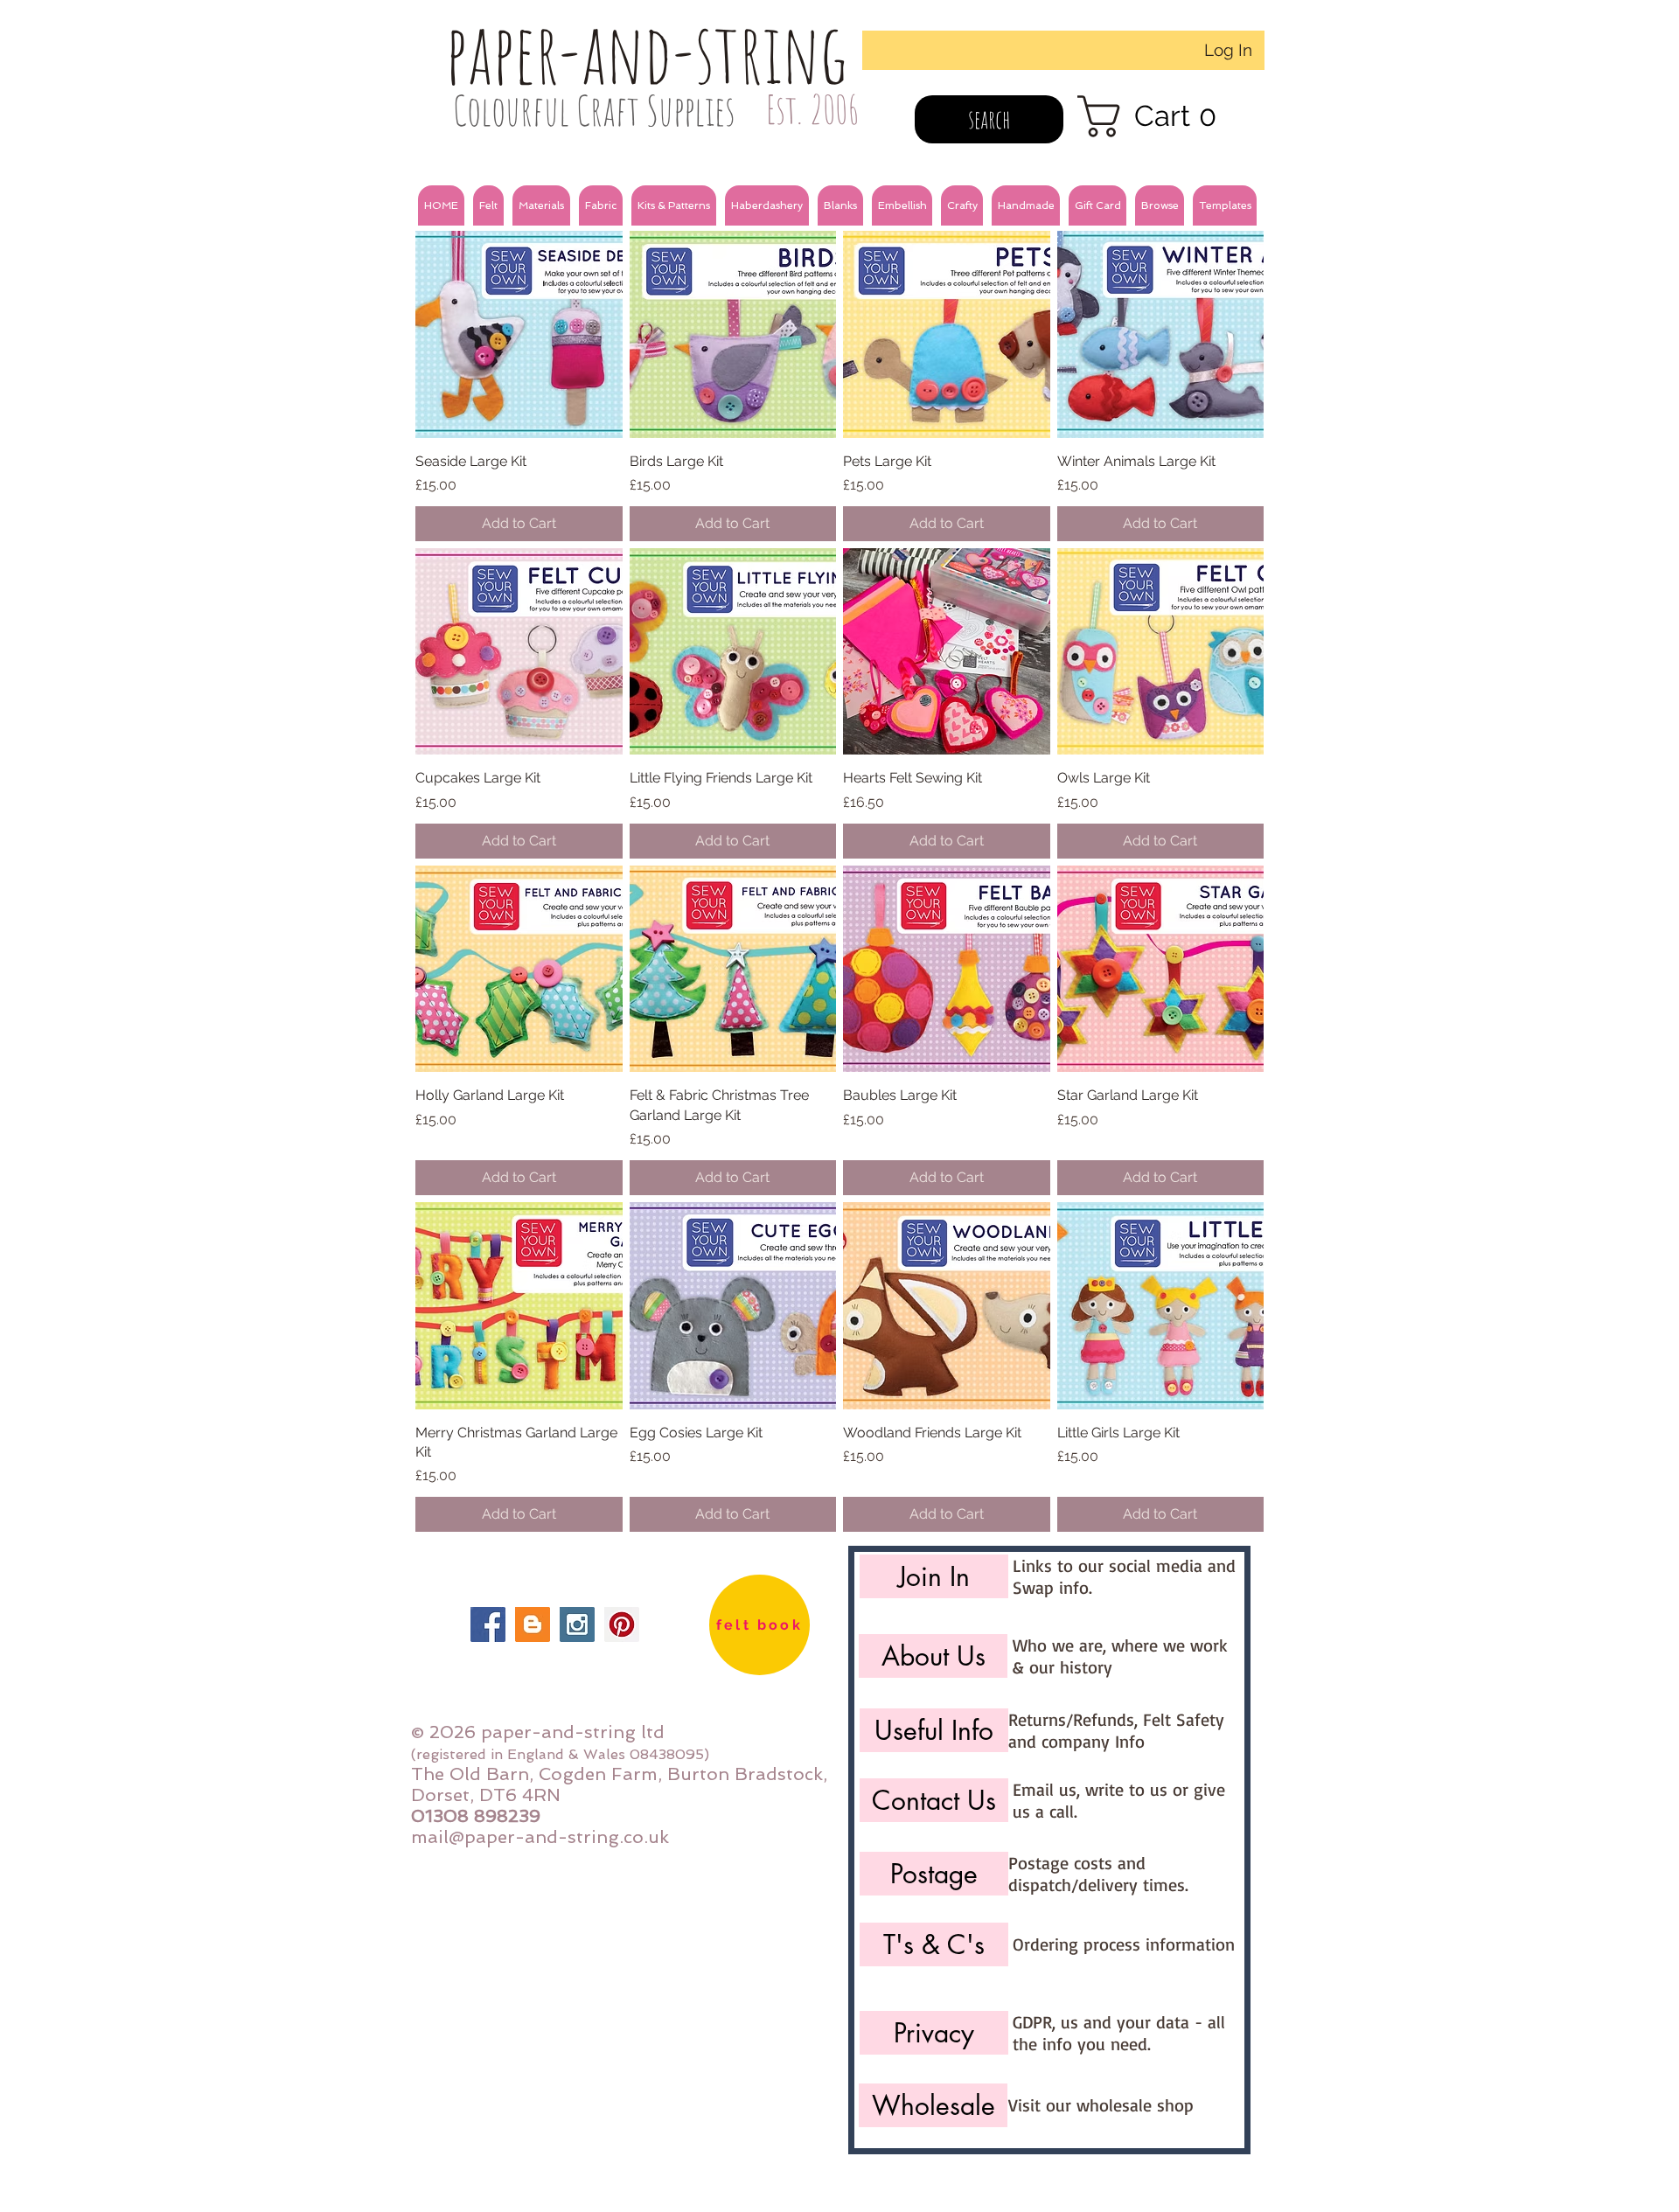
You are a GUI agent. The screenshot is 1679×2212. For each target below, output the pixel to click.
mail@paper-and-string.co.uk (540, 1837)
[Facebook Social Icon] (488, 1624)
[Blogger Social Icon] (533, 1624)
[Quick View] (519, 334)
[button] (488, 205)
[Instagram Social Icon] (577, 1624)
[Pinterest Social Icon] (622, 1624)
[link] (1158, 116)
